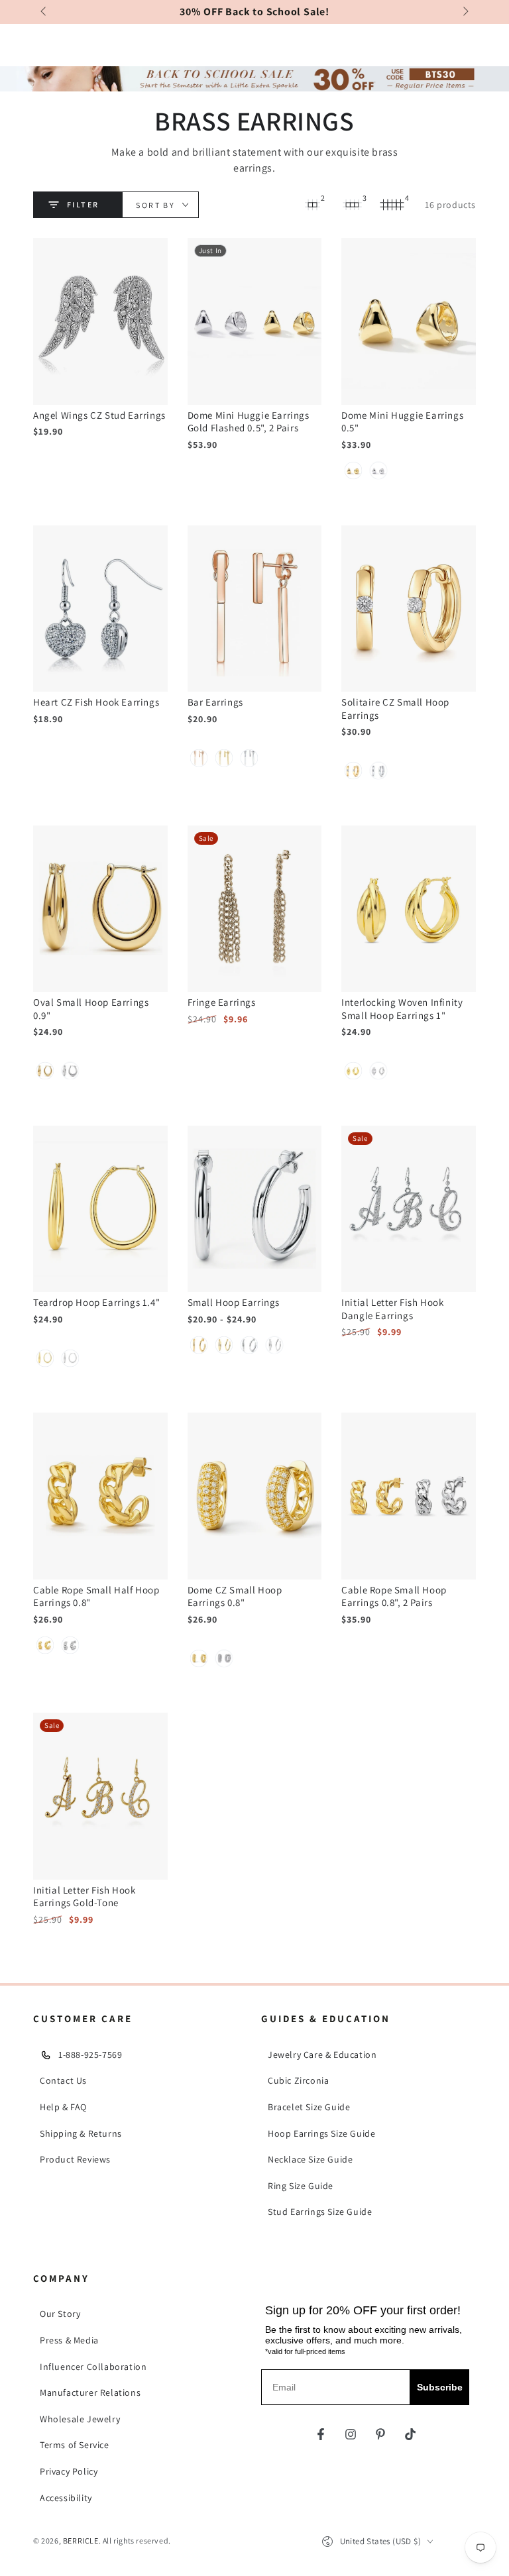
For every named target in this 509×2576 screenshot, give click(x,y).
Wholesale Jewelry (80, 2419)
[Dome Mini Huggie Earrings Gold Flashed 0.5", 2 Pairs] (255, 321)
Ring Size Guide (301, 2186)
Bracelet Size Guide (309, 2107)
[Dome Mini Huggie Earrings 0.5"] (409, 321)
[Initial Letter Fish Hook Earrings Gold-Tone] (100, 1796)
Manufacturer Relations (90, 2392)
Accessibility (66, 2498)
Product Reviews (75, 2159)
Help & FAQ (63, 2107)
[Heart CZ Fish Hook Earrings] (100, 609)
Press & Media (69, 2340)
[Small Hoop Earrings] (255, 1209)
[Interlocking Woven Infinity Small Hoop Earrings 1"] (409, 909)
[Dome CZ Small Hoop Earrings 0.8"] (255, 1496)
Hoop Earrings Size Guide (321, 2133)
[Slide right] (465, 12)
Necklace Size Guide (310, 2159)
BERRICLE (81, 2541)
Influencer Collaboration (93, 2367)
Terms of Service (75, 2445)
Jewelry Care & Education (322, 2055)
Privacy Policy (69, 2471)
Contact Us (63, 2080)
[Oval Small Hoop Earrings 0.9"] (100, 909)
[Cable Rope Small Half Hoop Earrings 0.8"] (100, 1496)
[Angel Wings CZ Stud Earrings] (100, 321)
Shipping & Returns (81, 2133)
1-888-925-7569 (90, 2055)
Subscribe (440, 2387)
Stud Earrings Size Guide (320, 2212)
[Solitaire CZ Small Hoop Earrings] (409, 609)
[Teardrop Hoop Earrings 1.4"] (100, 1209)
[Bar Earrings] (255, 609)
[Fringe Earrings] (255, 909)
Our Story (60, 2314)
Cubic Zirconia (298, 2080)
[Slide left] (44, 12)
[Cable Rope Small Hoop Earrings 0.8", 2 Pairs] (409, 1496)
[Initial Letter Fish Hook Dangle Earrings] (409, 1209)
